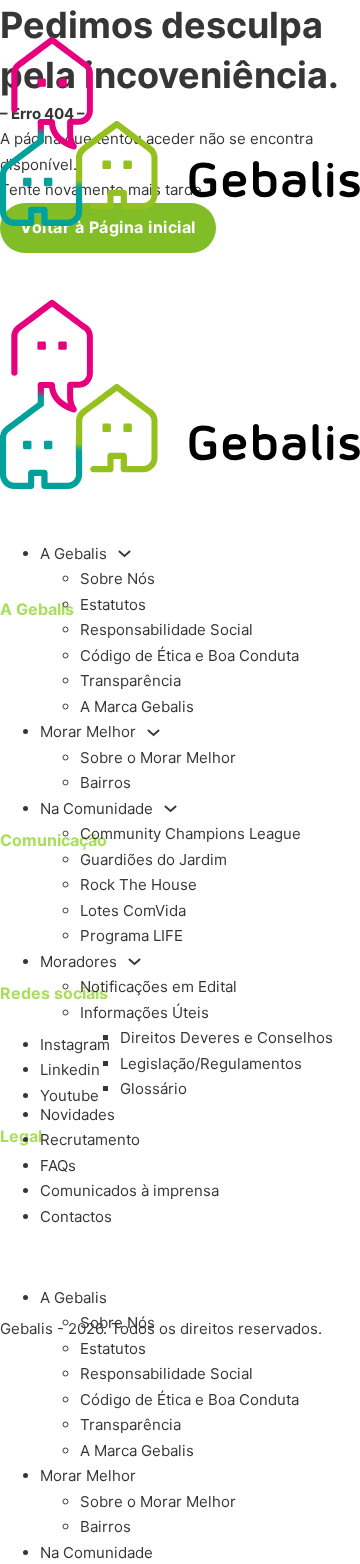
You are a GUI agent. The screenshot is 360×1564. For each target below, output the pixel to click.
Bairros (105, 782)
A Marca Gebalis (137, 706)
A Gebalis (73, 553)
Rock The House (138, 884)
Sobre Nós (117, 578)
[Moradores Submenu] (134, 961)
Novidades (77, 1114)
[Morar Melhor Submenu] (153, 732)
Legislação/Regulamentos (211, 1063)
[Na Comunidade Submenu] (170, 808)
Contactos (76, 1216)
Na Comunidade (96, 808)
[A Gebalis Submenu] (124, 553)
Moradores (78, 961)
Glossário (153, 1088)
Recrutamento (90, 1139)
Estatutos (113, 604)
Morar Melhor (88, 731)
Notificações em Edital (158, 986)
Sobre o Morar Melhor (158, 757)
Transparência (130, 680)
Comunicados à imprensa (129, 1190)
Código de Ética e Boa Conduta (189, 655)
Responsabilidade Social (166, 629)
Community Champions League (190, 833)
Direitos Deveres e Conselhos (226, 1037)
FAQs (58, 1165)
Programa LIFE (131, 935)
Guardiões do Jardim (153, 859)
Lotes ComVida (133, 910)
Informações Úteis (144, 1012)
